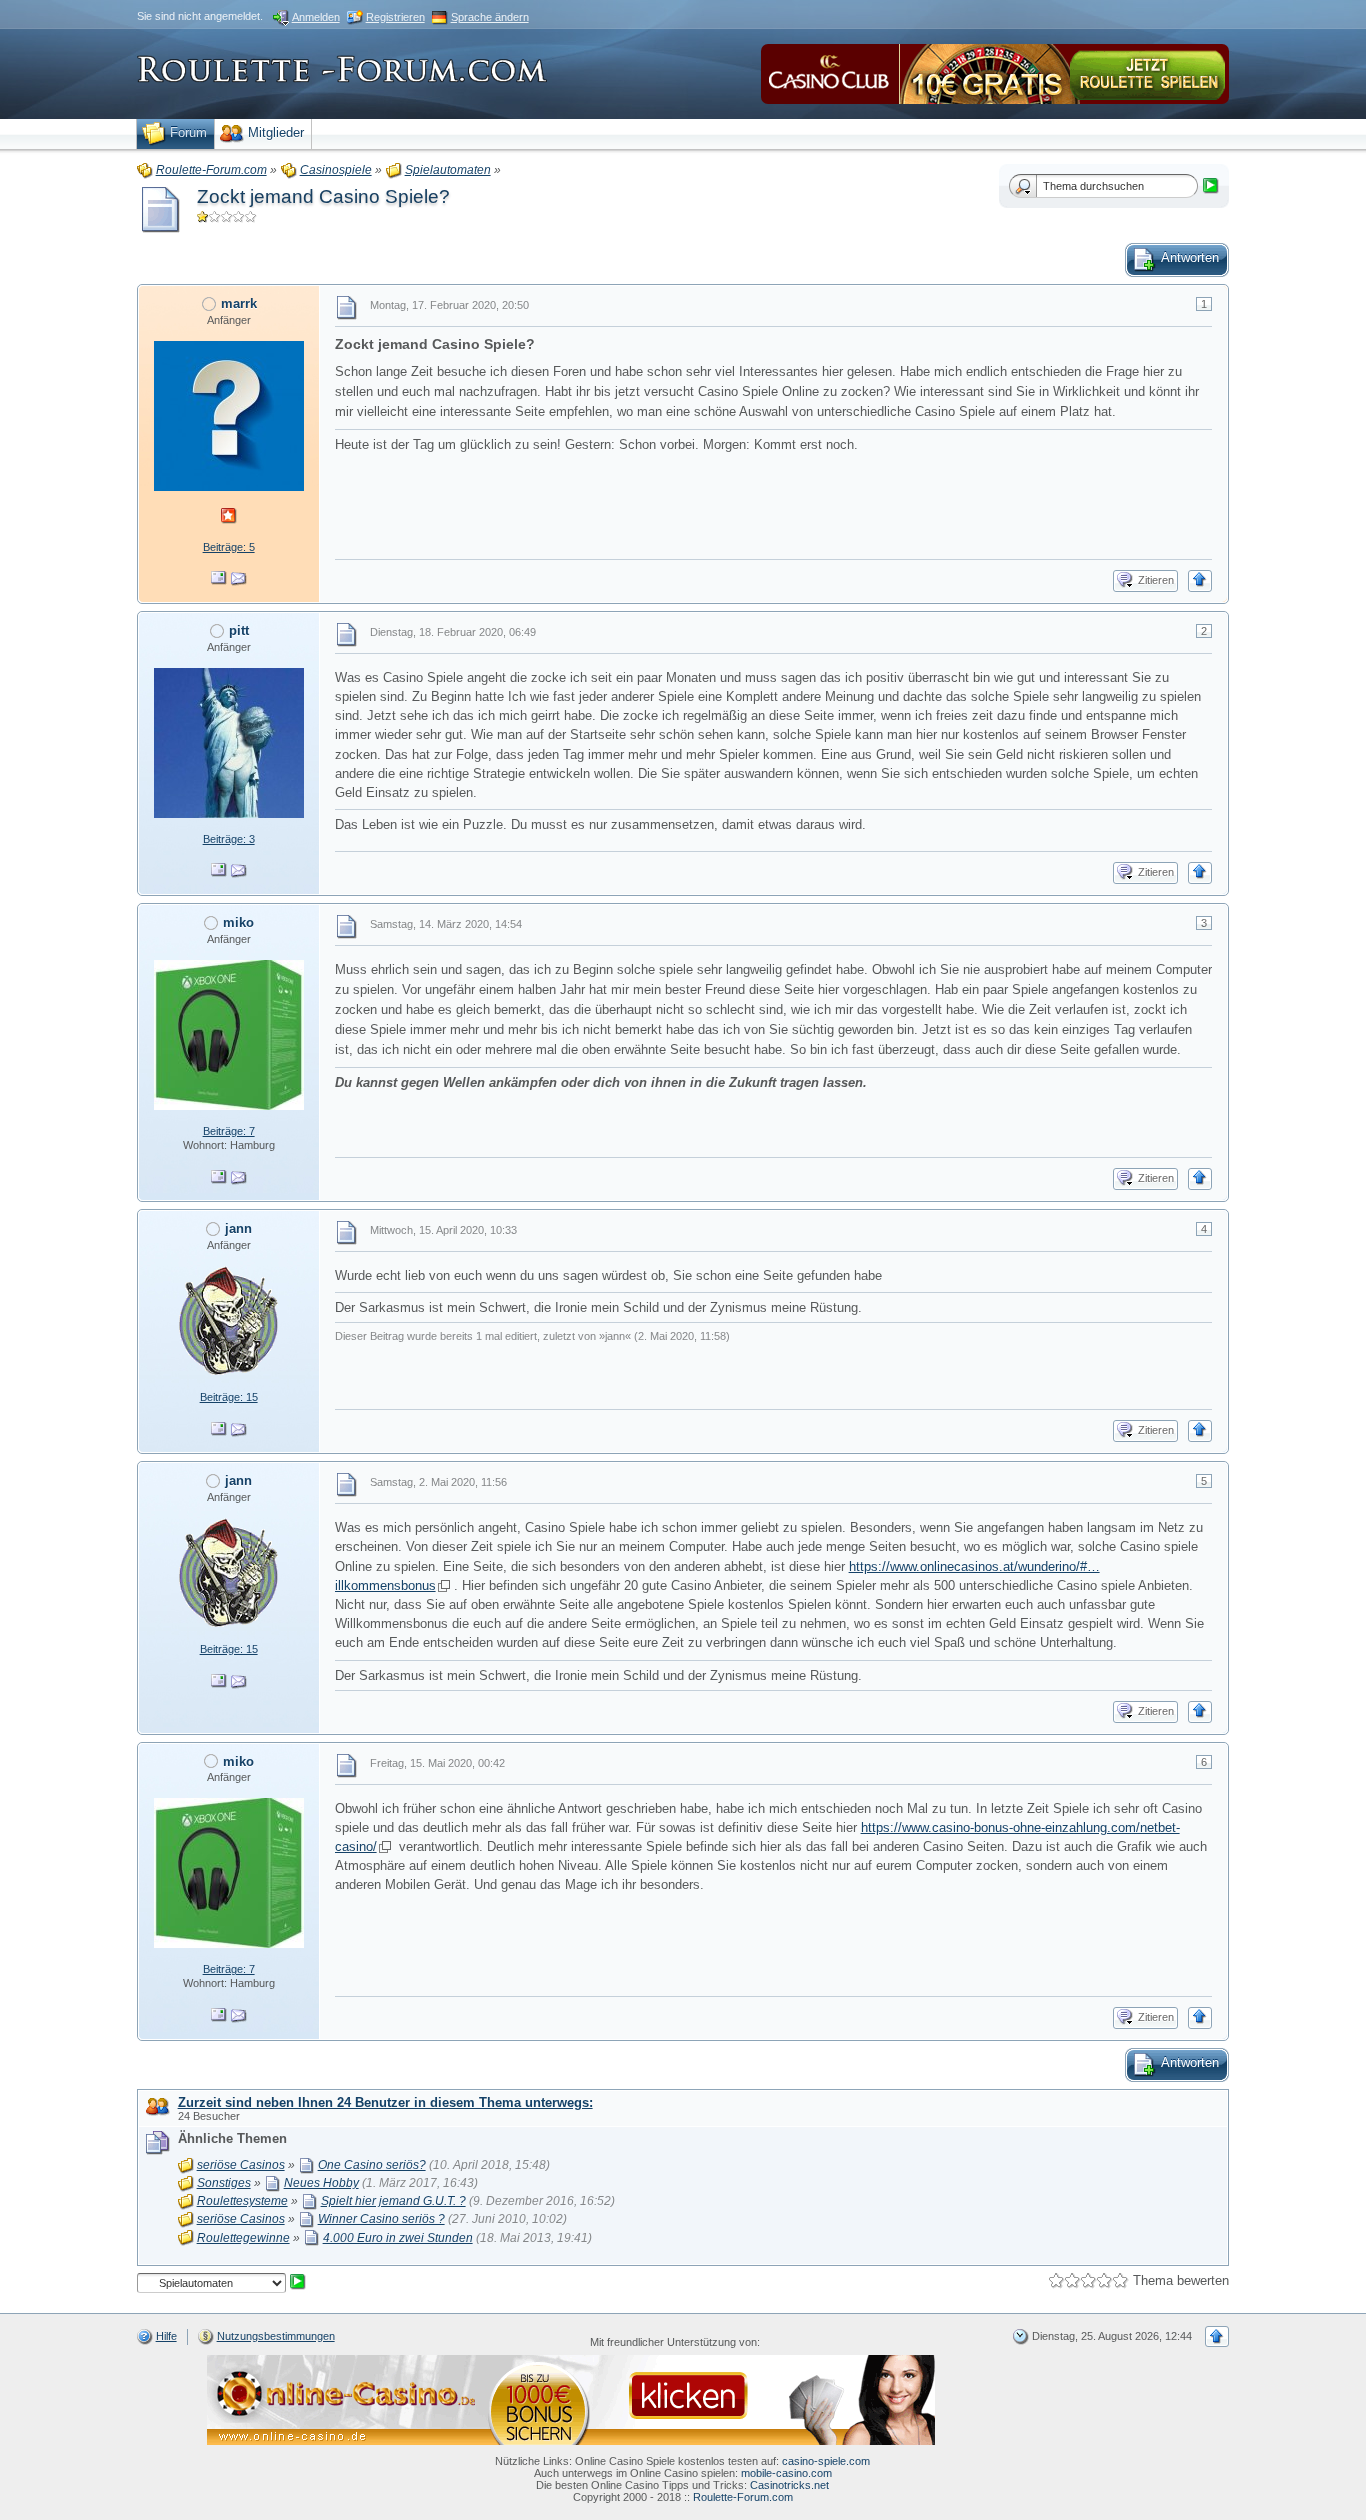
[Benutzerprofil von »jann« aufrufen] (229, 1319)
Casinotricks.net (789, 2485)
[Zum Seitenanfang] (1200, 581)
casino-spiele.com (826, 2461)
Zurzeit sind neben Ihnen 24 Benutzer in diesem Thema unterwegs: (385, 2102)
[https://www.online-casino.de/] (571, 2399)
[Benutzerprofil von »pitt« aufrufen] (229, 741)
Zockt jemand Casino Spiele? (323, 196)
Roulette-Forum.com (743, 2497)
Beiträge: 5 (229, 547)
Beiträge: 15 (229, 1397)
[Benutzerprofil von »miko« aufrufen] (229, 1033)
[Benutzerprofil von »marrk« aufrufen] (229, 414)
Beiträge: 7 (229, 1131)
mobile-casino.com (786, 2473)
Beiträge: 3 (229, 839)
